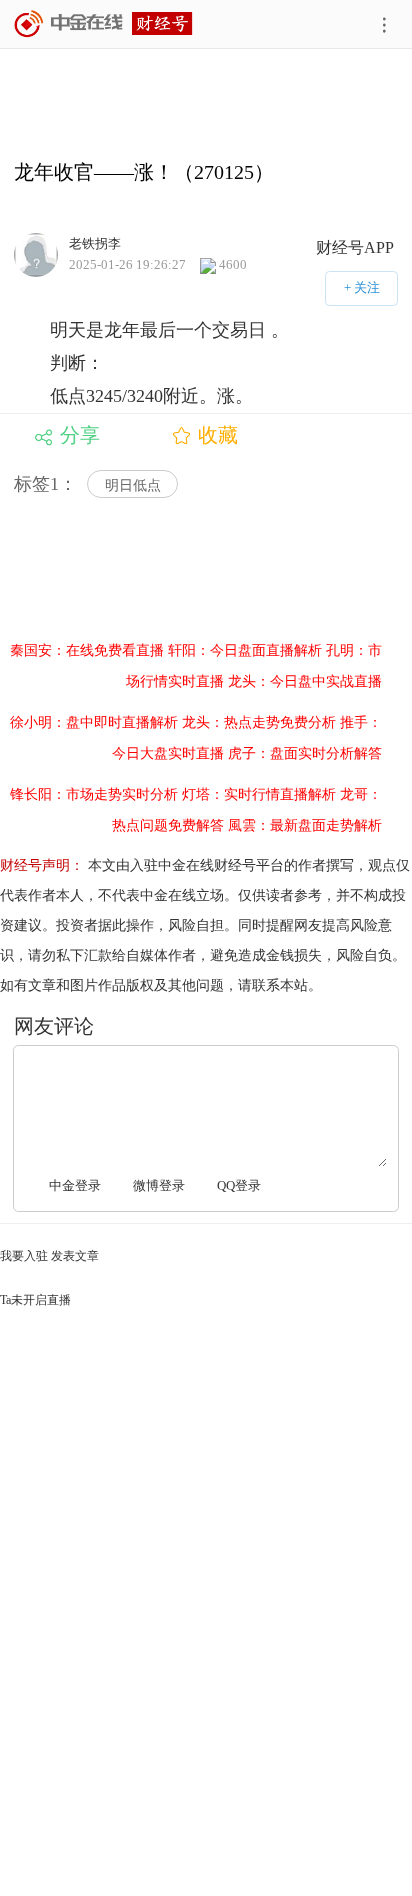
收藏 (218, 435)
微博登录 (159, 1185)
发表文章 (75, 1256)
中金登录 (75, 1185)
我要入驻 (24, 1256)
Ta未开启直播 (35, 1300)
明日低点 (133, 485)
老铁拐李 (95, 242)
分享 (80, 435)
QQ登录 (239, 1185)
